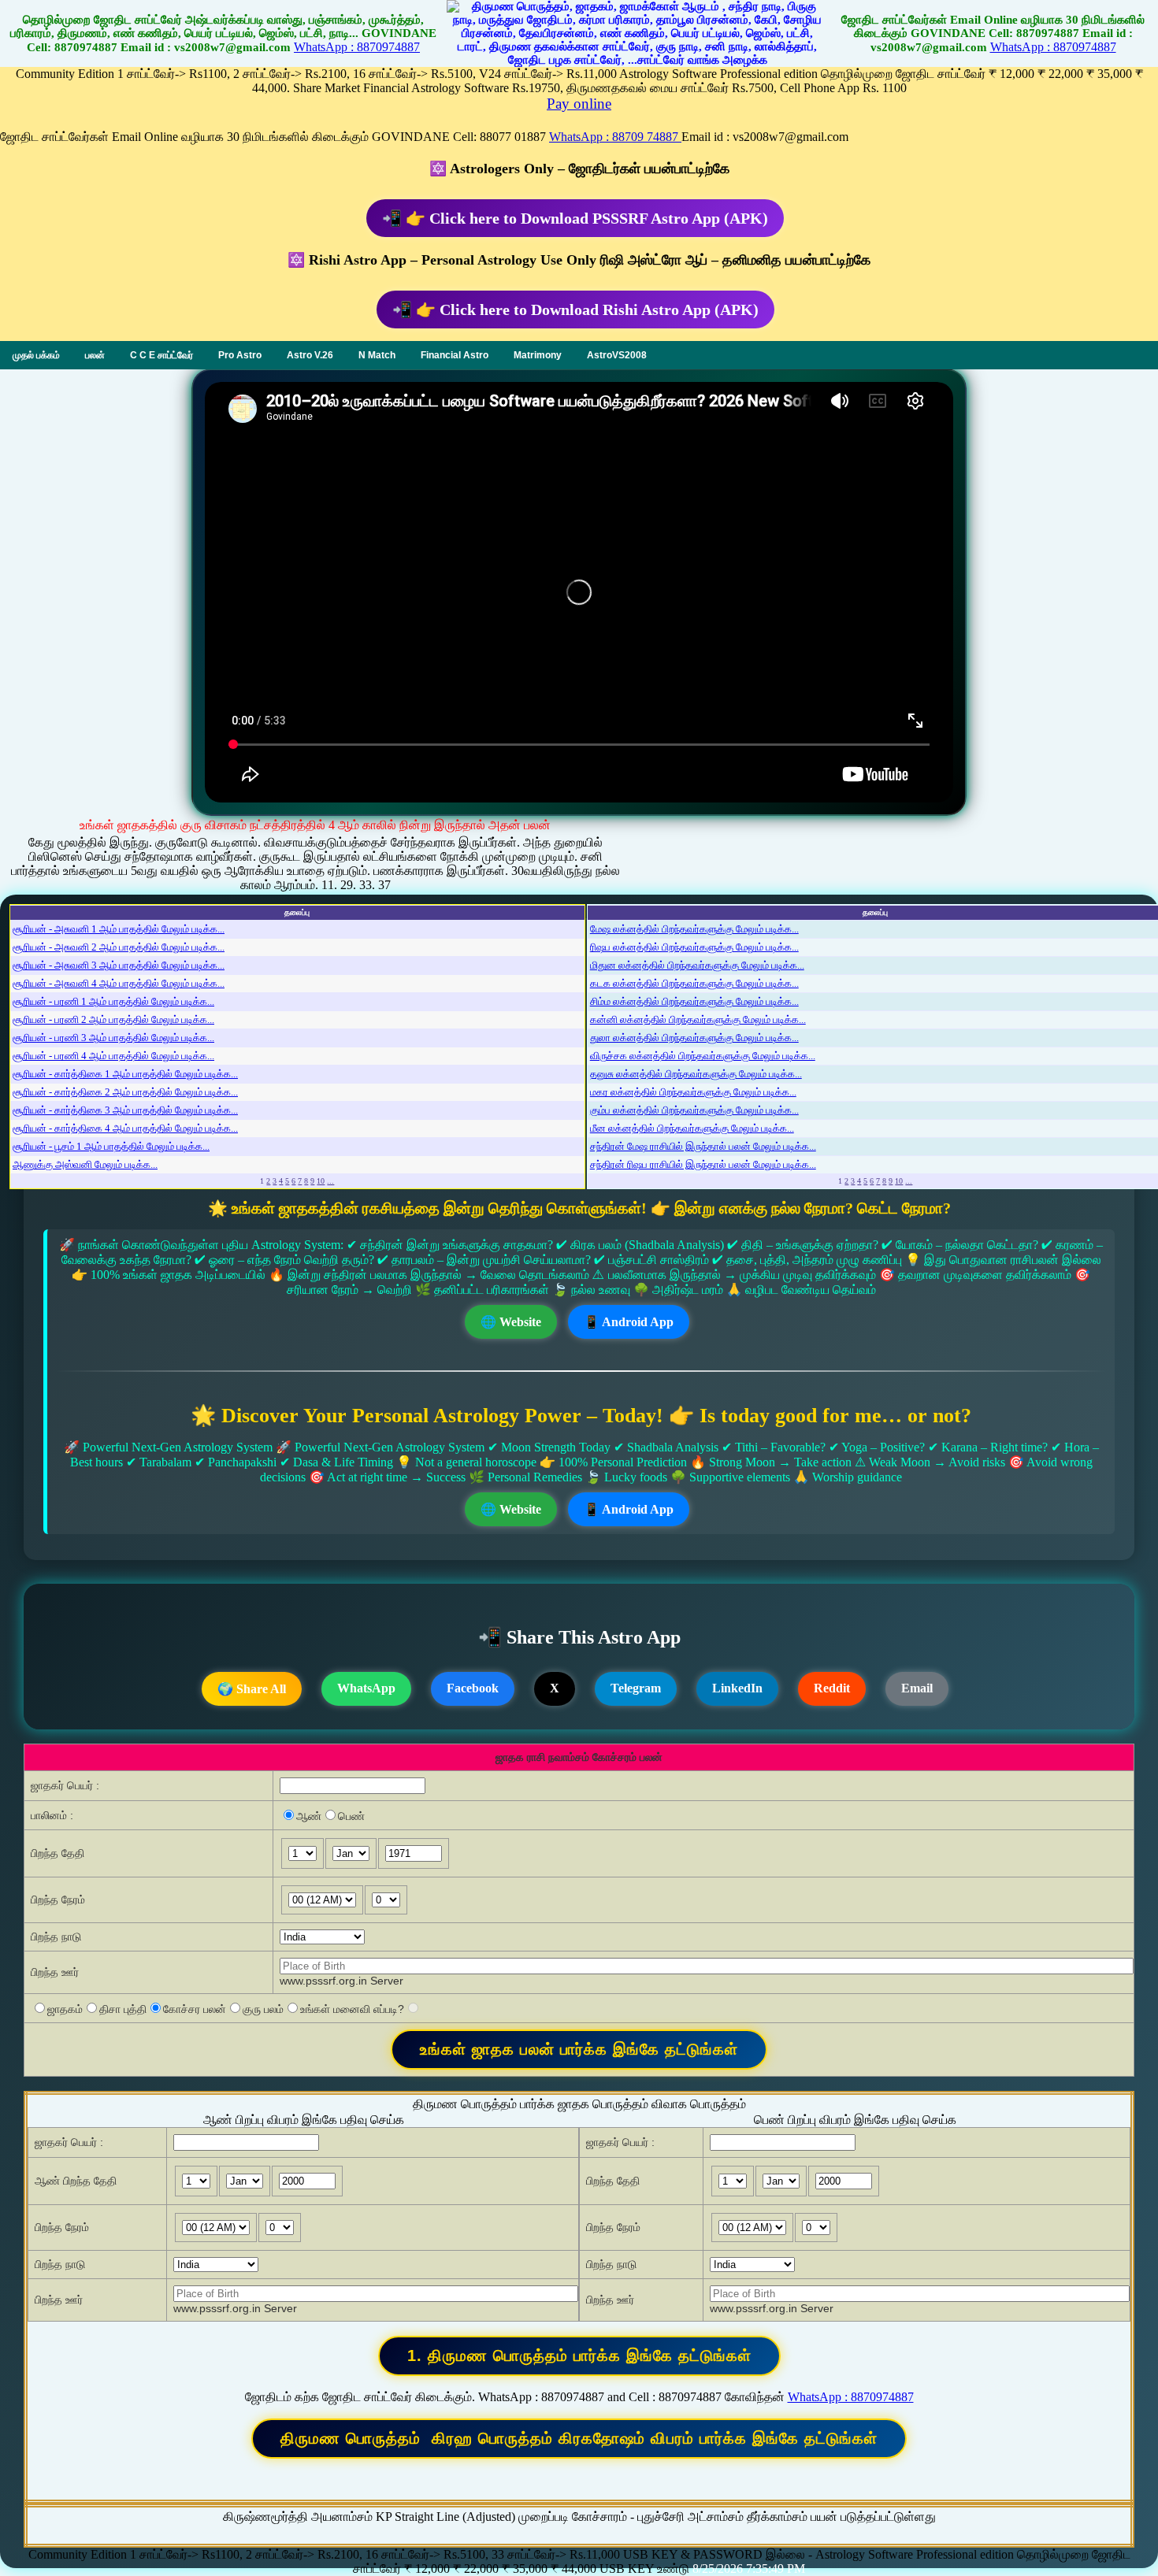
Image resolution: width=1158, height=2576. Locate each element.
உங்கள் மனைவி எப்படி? (352, 2009)
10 (321, 1181)
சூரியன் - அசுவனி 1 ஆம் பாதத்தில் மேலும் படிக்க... (119, 929)
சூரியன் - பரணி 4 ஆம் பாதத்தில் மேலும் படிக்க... (113, 1056)
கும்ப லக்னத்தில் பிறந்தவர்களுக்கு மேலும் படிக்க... (694, 1110)
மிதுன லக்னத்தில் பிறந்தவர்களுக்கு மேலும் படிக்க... (697, 965)
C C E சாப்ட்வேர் (161, 355)
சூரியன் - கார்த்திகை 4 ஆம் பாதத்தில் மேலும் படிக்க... (125, 1128)
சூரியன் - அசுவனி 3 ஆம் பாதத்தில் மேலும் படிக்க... (119, 965)
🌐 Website (511, 1322)
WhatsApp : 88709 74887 (615, 137)
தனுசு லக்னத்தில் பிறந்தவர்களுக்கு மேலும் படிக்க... (696, 1074)
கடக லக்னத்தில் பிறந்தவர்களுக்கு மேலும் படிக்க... (694, 983)
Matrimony (538, 355)
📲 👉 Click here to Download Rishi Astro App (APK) (575, 309)
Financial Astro (455, 355)
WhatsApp (366, 1688)
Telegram (636, 1688)
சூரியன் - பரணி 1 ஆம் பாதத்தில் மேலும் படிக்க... (113, 1001)
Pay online (579, 104)
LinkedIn (737, 1688)
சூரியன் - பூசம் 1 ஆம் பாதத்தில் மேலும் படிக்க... (111, 1146)
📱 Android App (629, 1322)
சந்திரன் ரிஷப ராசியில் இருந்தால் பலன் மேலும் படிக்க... (703, 1164)
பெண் (351, 1816)
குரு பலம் (263, 2009)
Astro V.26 (310, 355)
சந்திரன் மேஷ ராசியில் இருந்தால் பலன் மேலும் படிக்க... (703, 1146)
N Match (377, 355)
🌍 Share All (252, 1689)
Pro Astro (240, 355)
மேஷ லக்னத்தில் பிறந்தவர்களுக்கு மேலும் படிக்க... (694, 929)
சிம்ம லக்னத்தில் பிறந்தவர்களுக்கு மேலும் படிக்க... (694, 1001)
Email (917, 1688)
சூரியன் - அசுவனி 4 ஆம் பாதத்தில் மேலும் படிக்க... (119, 983)
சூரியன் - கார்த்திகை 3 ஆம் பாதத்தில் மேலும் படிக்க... (125, 1110)
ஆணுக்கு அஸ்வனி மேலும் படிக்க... (85, 1164)
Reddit (832, 1688)
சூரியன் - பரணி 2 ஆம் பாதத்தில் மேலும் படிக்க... (113, 1019)
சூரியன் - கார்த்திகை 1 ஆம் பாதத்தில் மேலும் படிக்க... (125, 1074)
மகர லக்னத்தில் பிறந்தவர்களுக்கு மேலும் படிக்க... (693, 1092)
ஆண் (309, 1816)
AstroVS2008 (617, 355)
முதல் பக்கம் (36, 355)
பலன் (95, 355)
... (330, 1181)
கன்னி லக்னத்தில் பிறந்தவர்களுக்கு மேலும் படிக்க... (698, 1019)
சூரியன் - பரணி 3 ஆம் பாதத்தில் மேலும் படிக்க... (113, 1038)
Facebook (473, 1688)
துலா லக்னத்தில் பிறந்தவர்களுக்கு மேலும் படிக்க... (694, 1038)
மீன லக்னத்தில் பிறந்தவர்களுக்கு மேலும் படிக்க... (692, 1128)
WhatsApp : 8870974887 (357, 47)
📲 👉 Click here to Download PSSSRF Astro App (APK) (575, 218)
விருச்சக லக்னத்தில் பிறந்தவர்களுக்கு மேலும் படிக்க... (703, 1056)
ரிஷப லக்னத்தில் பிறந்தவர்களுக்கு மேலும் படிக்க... (694, 947)
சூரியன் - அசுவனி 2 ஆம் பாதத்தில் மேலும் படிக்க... (119, 947)
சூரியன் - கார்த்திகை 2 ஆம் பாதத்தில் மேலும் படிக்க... (125, 1092)
